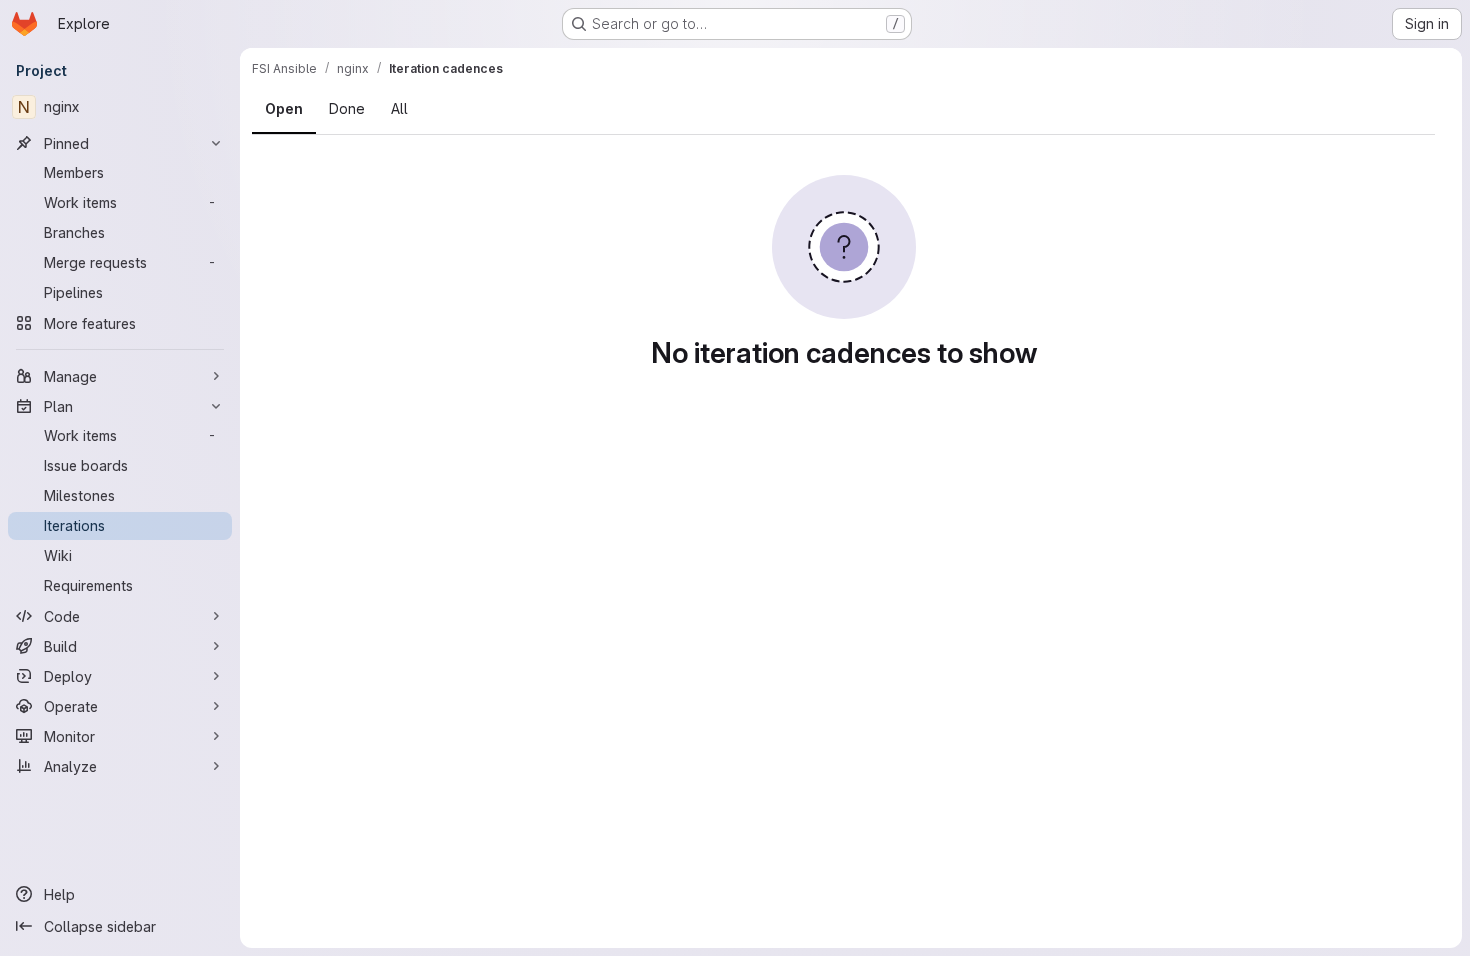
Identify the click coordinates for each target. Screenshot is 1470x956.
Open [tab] (284, 108)
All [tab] (399, 108)
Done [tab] (347, 108)
